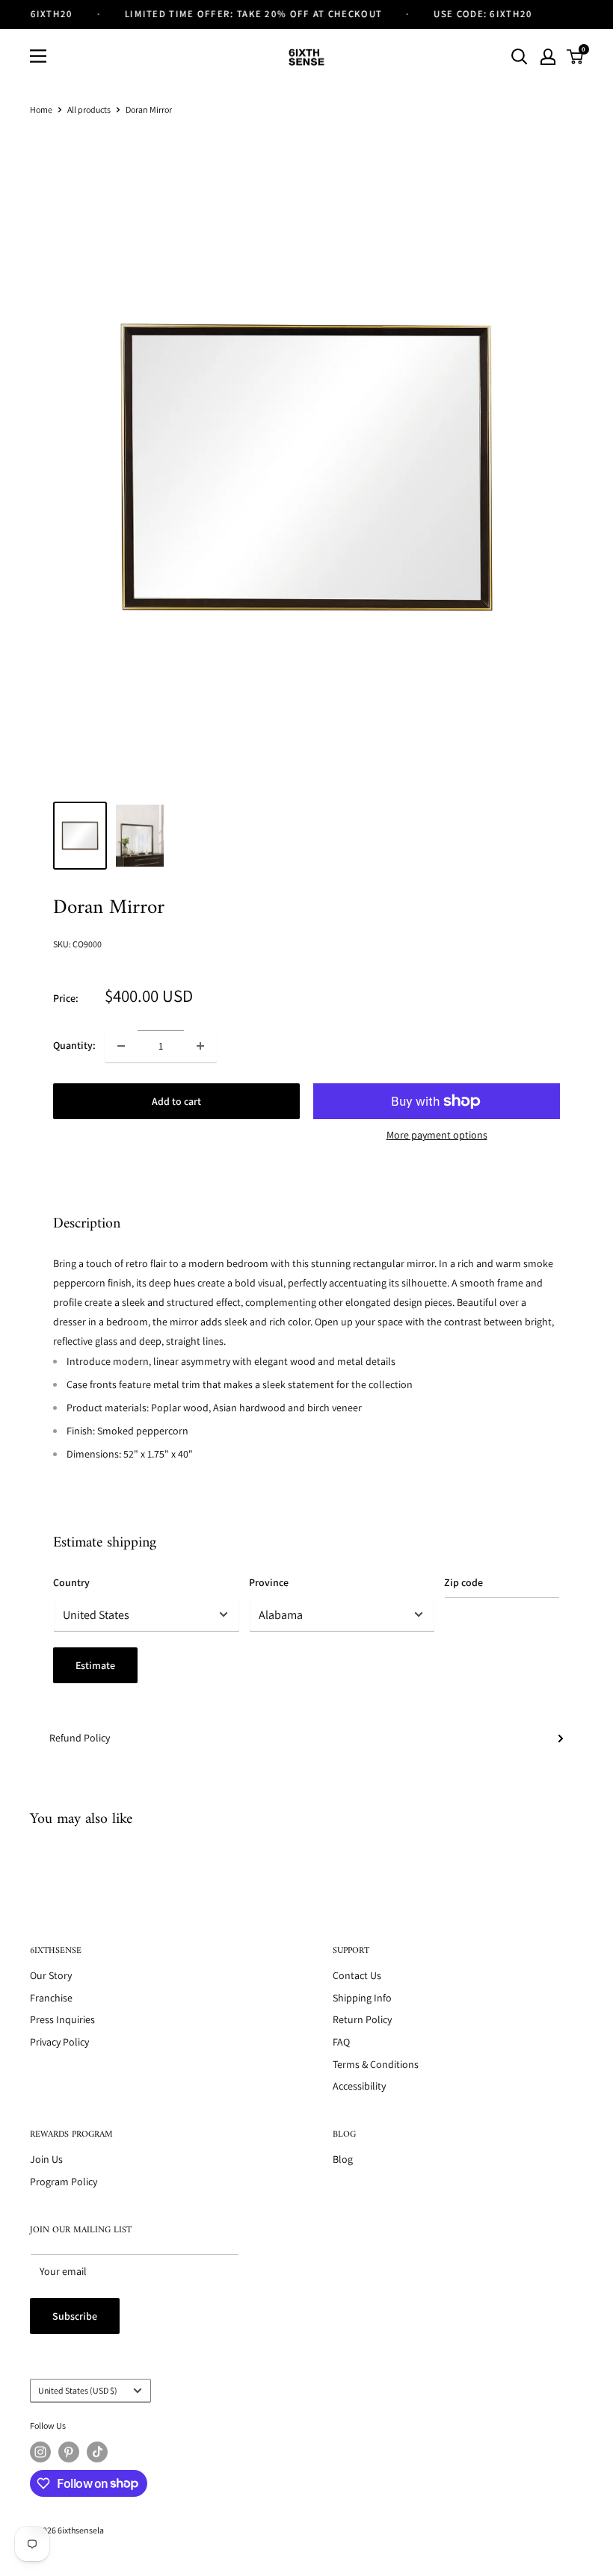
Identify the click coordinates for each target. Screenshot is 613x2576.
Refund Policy (80, 1738)
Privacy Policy (59, 2042)
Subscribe (75, 2316)
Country (71, 1582)
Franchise (51, 1998)
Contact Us (357, 1975)
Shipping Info (362, 1998)
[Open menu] (38, 56)
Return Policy (362, 2019)
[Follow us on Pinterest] (69, 2452)
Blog (343, 2159)
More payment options (437, 1135)
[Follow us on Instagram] (40, 2452)
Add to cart (176, 1101)
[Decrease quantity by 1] (121, 1046)
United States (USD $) (78, 2390)
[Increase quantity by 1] (200, 1046)
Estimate (95, 1665)
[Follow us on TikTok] (97, 2452)
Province (269, 1582)
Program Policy (64, 2182)
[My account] (548, 57)
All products (89, 109)
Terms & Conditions (376, 2064)
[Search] (520, 57)
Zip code (463, 1582)
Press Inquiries (62, 2019)
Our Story (51, 1975)
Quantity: (74, 1045)
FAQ (341, 2042)
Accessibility (359, 2086)
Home (41, 109)
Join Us (46, 2159)
